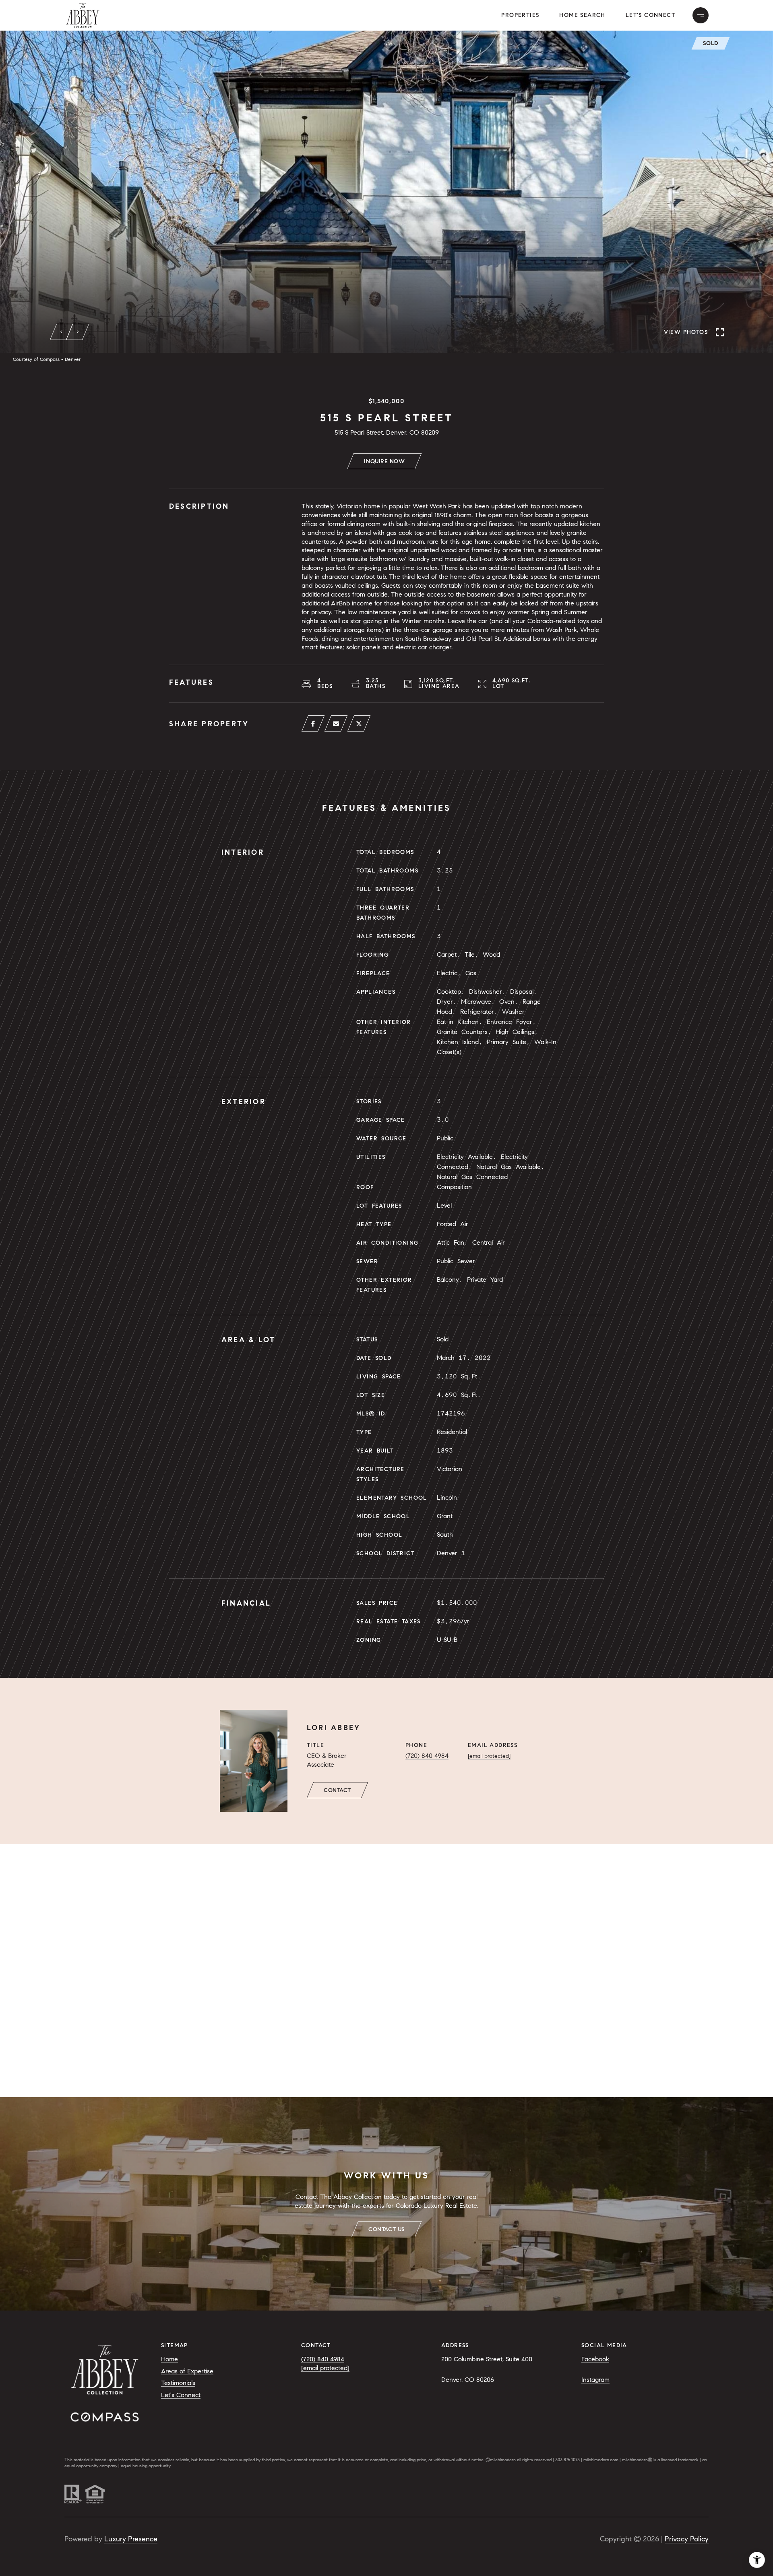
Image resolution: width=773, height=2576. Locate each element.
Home (169, 2359)
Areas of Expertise (187, 2371)
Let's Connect (650, 15)
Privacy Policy (687, 2539)
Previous (62, 332)
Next (78, 332)
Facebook (595, 2359)
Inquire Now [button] (384, 461)
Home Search (582, 15)
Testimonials (178, 2383)
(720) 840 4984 (427, 1756)
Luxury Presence (131, 2539)
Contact (337, 1790)
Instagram (595, 2380)
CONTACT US (386, 2229)
